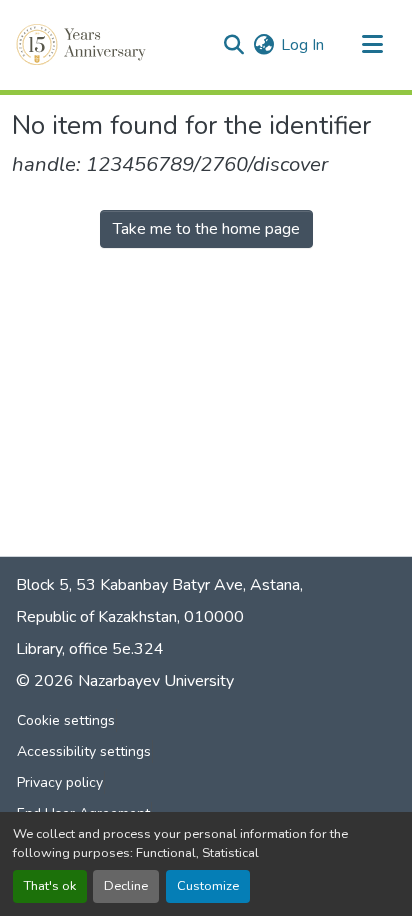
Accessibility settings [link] (84, 751)
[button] (83, 45)
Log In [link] (302, 45)
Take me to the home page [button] (206, 229)
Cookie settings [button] (66, 720)
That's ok (50, 886)
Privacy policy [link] (60, 782)
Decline (126, 886)
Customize (208, 886)
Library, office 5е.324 (90, 649)
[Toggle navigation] (372, 45)
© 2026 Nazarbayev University (125, 681)
